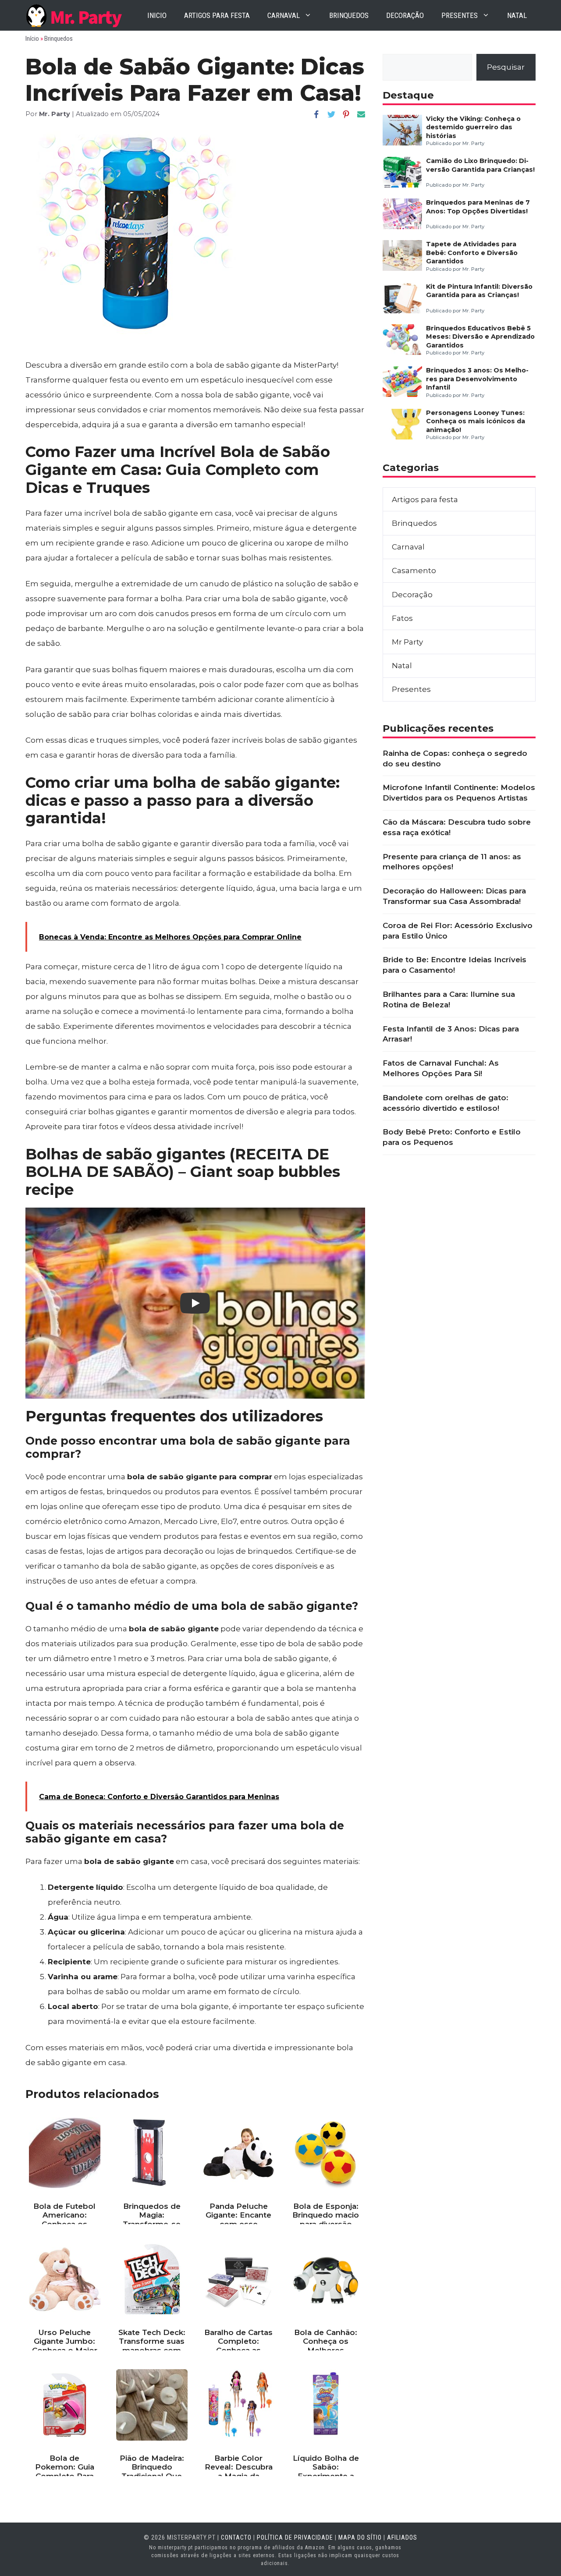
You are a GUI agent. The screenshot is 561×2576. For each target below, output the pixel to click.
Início (32, 39)
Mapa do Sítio (360, 2537)
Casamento (414, 570)
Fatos (402, 618)
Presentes (460, 15)
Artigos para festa (217, 15)
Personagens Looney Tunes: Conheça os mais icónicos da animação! (476, 421)
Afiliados (402, 2537)
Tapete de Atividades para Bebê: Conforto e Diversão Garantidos (472, 253)
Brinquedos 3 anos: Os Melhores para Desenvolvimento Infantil (477, 379)
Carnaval (284, 15)
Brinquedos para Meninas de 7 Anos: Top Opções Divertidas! (478, 207)
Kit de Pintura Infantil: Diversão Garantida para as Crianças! (479, 291)
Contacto (236, 2537)
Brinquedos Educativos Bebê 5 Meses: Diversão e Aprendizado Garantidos (480, 337)
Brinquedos (349, 15)
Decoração (405, 15)
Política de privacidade (295, 2537)
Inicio (157, 15)
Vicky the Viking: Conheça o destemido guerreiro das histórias (473, 127)
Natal (517, 15)
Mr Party (407, 642)
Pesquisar (506, 67)
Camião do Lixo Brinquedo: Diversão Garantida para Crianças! (480, 165)
